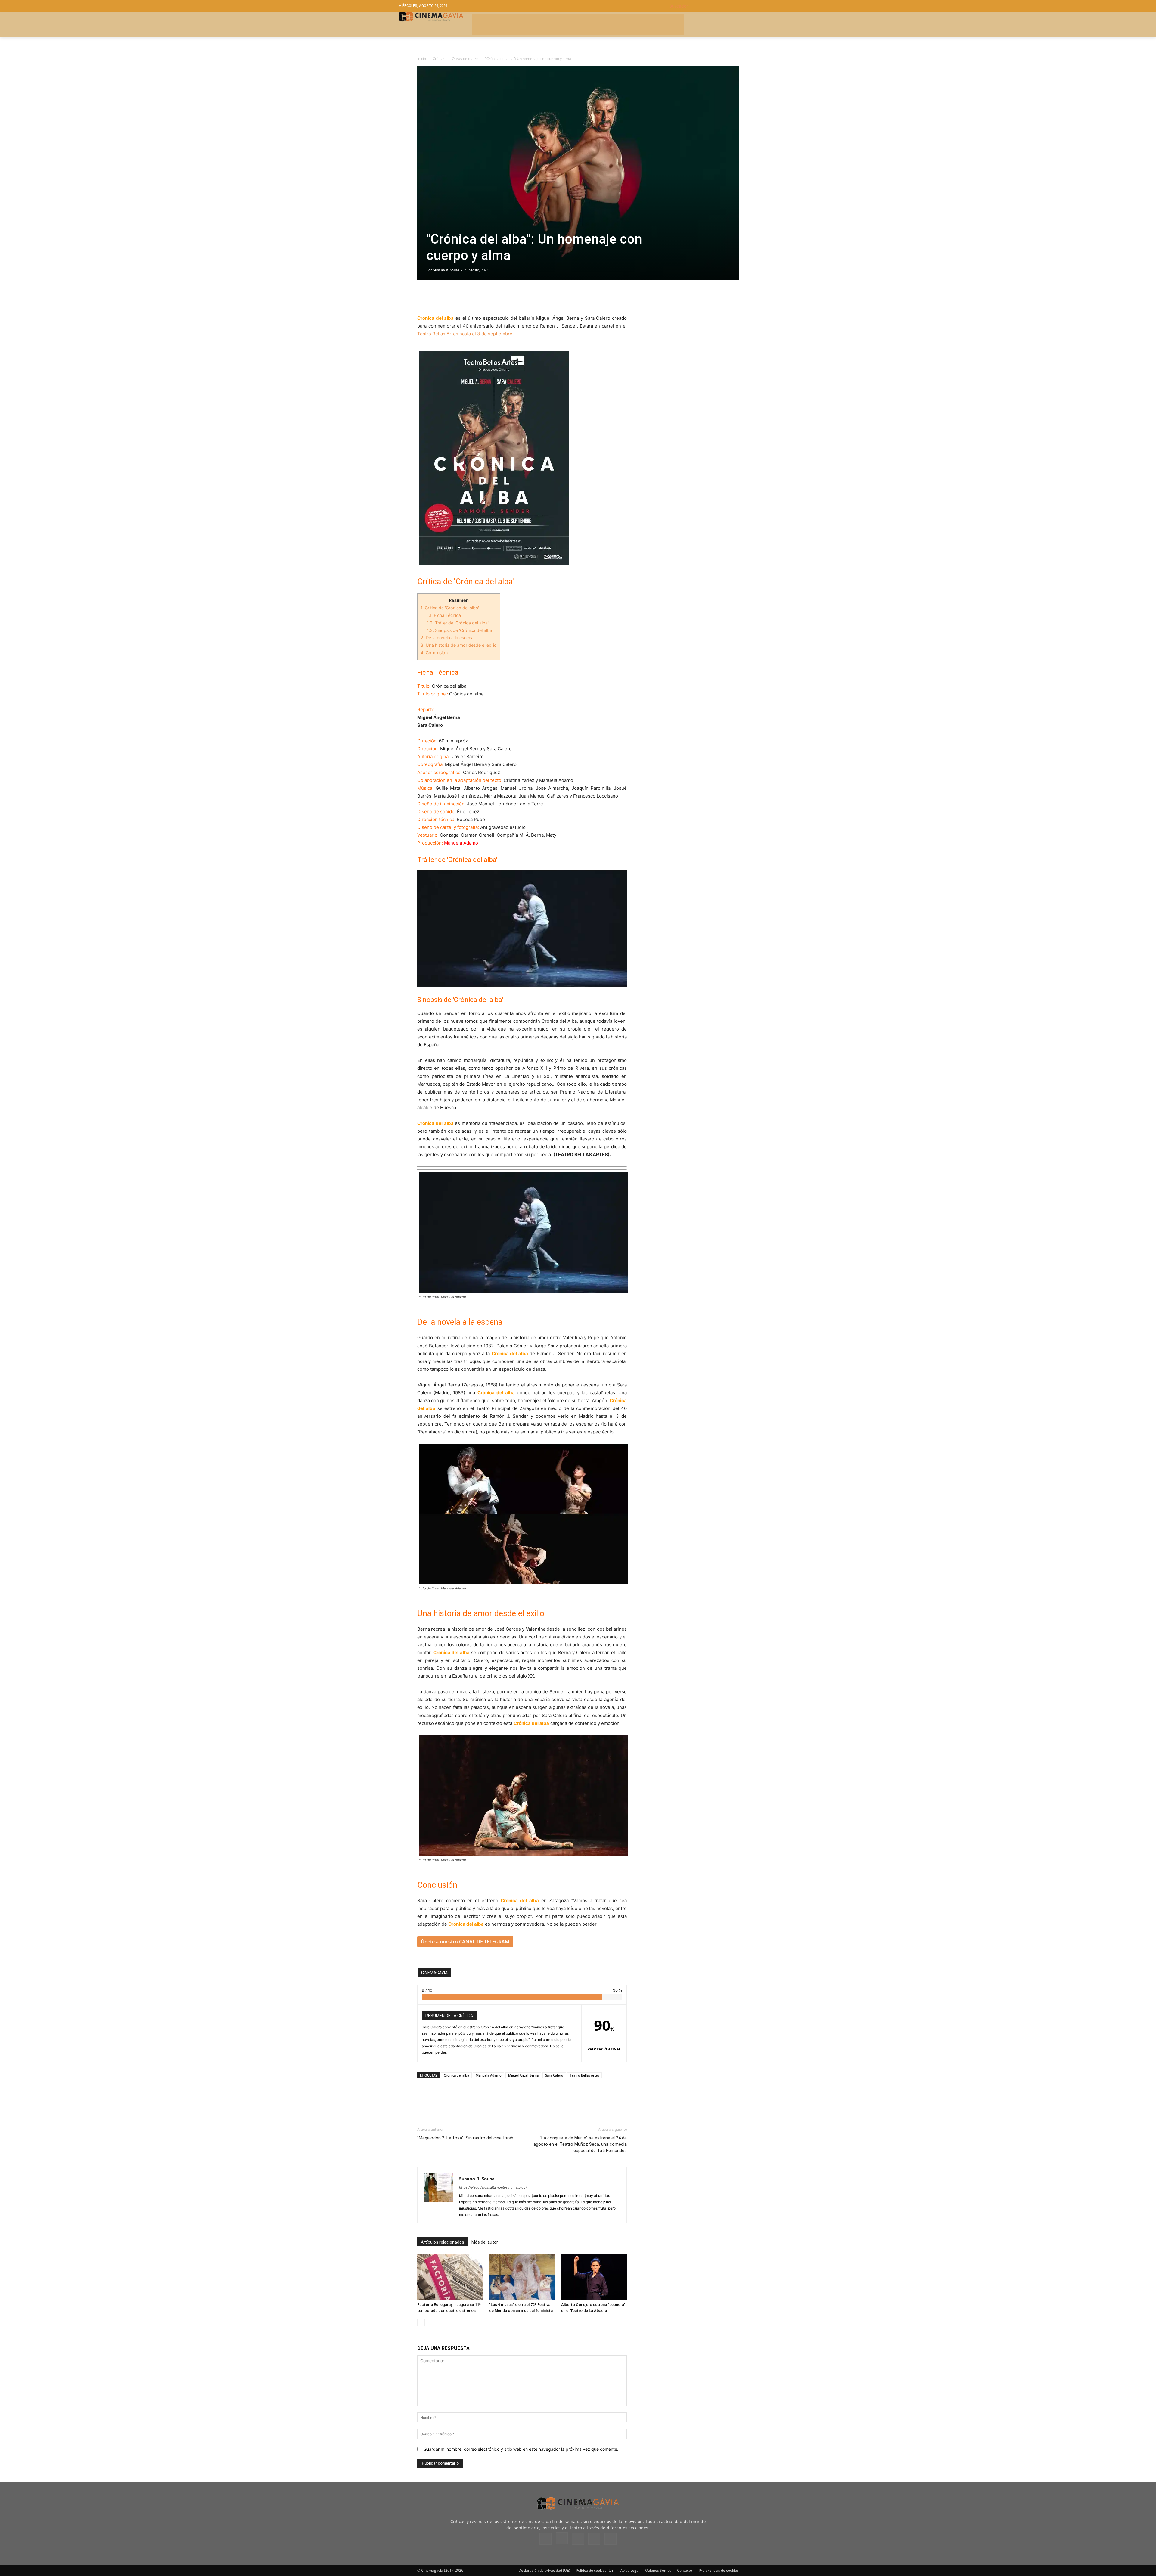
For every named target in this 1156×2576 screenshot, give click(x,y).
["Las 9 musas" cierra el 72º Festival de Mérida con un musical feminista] (522, 2277)
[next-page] (431, 2323)
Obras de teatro (465, 59)
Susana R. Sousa (446, 270)
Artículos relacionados (443, 2242)
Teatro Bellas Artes (438, 334)
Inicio (422, 59)
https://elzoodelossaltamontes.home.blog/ (493, 2187)
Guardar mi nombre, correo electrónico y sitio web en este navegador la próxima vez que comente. (521, 2449)
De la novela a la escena (447, 638)
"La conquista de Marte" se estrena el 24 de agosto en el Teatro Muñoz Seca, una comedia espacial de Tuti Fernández (580, 2144)
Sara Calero (554, 2075)
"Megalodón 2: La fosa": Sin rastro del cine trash (465, 2138)
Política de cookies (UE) (595, 2570)
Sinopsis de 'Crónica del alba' (460, 630)
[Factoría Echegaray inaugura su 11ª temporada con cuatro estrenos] (450, 2277)
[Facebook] (423, 297)
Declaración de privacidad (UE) (544, 2570)
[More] (493, 297)
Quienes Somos (658, 2570)
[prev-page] (421, 2323)
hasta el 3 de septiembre (486, 334)
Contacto (685, 2570)
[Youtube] (611, 2539)
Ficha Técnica (444, 615)
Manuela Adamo (489, 2075)
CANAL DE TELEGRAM (484, 1942)
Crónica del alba (456, 2075)
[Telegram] (465, 297)
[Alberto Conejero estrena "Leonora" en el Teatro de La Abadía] (594, 2277)
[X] (437, 297)
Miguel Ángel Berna (523, 2075)
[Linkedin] (451, 297)
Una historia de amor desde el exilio (459, 645)
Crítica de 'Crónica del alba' (450, 608)
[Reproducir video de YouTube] (522, 928)
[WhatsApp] (479, 297)
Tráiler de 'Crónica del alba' (458, 623)
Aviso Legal (630, 2570)
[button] (713, 6)
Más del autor (485, 2242)
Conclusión (434, 653)
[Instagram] (562, 2538)
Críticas (439, 59)
